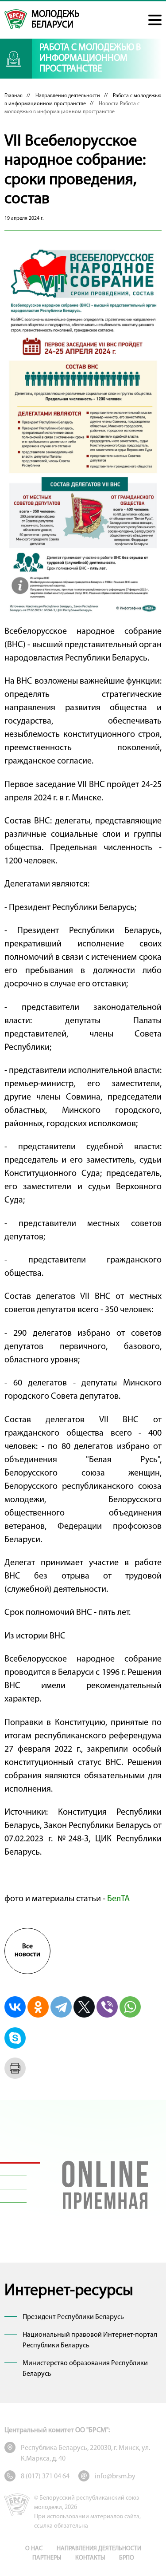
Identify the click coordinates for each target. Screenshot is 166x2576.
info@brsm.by (115, 2477)
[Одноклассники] (38, 2007)
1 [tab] (20, 2163)
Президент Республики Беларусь (73, 2317)
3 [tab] (20, 2189)
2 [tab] (20, 2176)
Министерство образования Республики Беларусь (85, 2369)
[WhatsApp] (130, 2007)
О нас (34, 2549)
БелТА (118, 1899)
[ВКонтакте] (15, 2007)
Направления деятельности (68, 96)
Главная (14, 96)
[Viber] (107, 2007)
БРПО (127, 2558)
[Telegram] (61, 2007)
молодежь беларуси (55, 20)
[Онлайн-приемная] (105, 2183)
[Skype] (15, 2038)
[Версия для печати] (15, 2068)
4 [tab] (20, 2203)
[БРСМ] (16, 19)
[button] (155, 20)
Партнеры (47, 2558)
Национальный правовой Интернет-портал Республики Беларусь (90, 2340)
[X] (84, 2007)
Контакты (90, 2558)
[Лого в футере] (17, 2505)
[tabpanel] (105, 2183)
